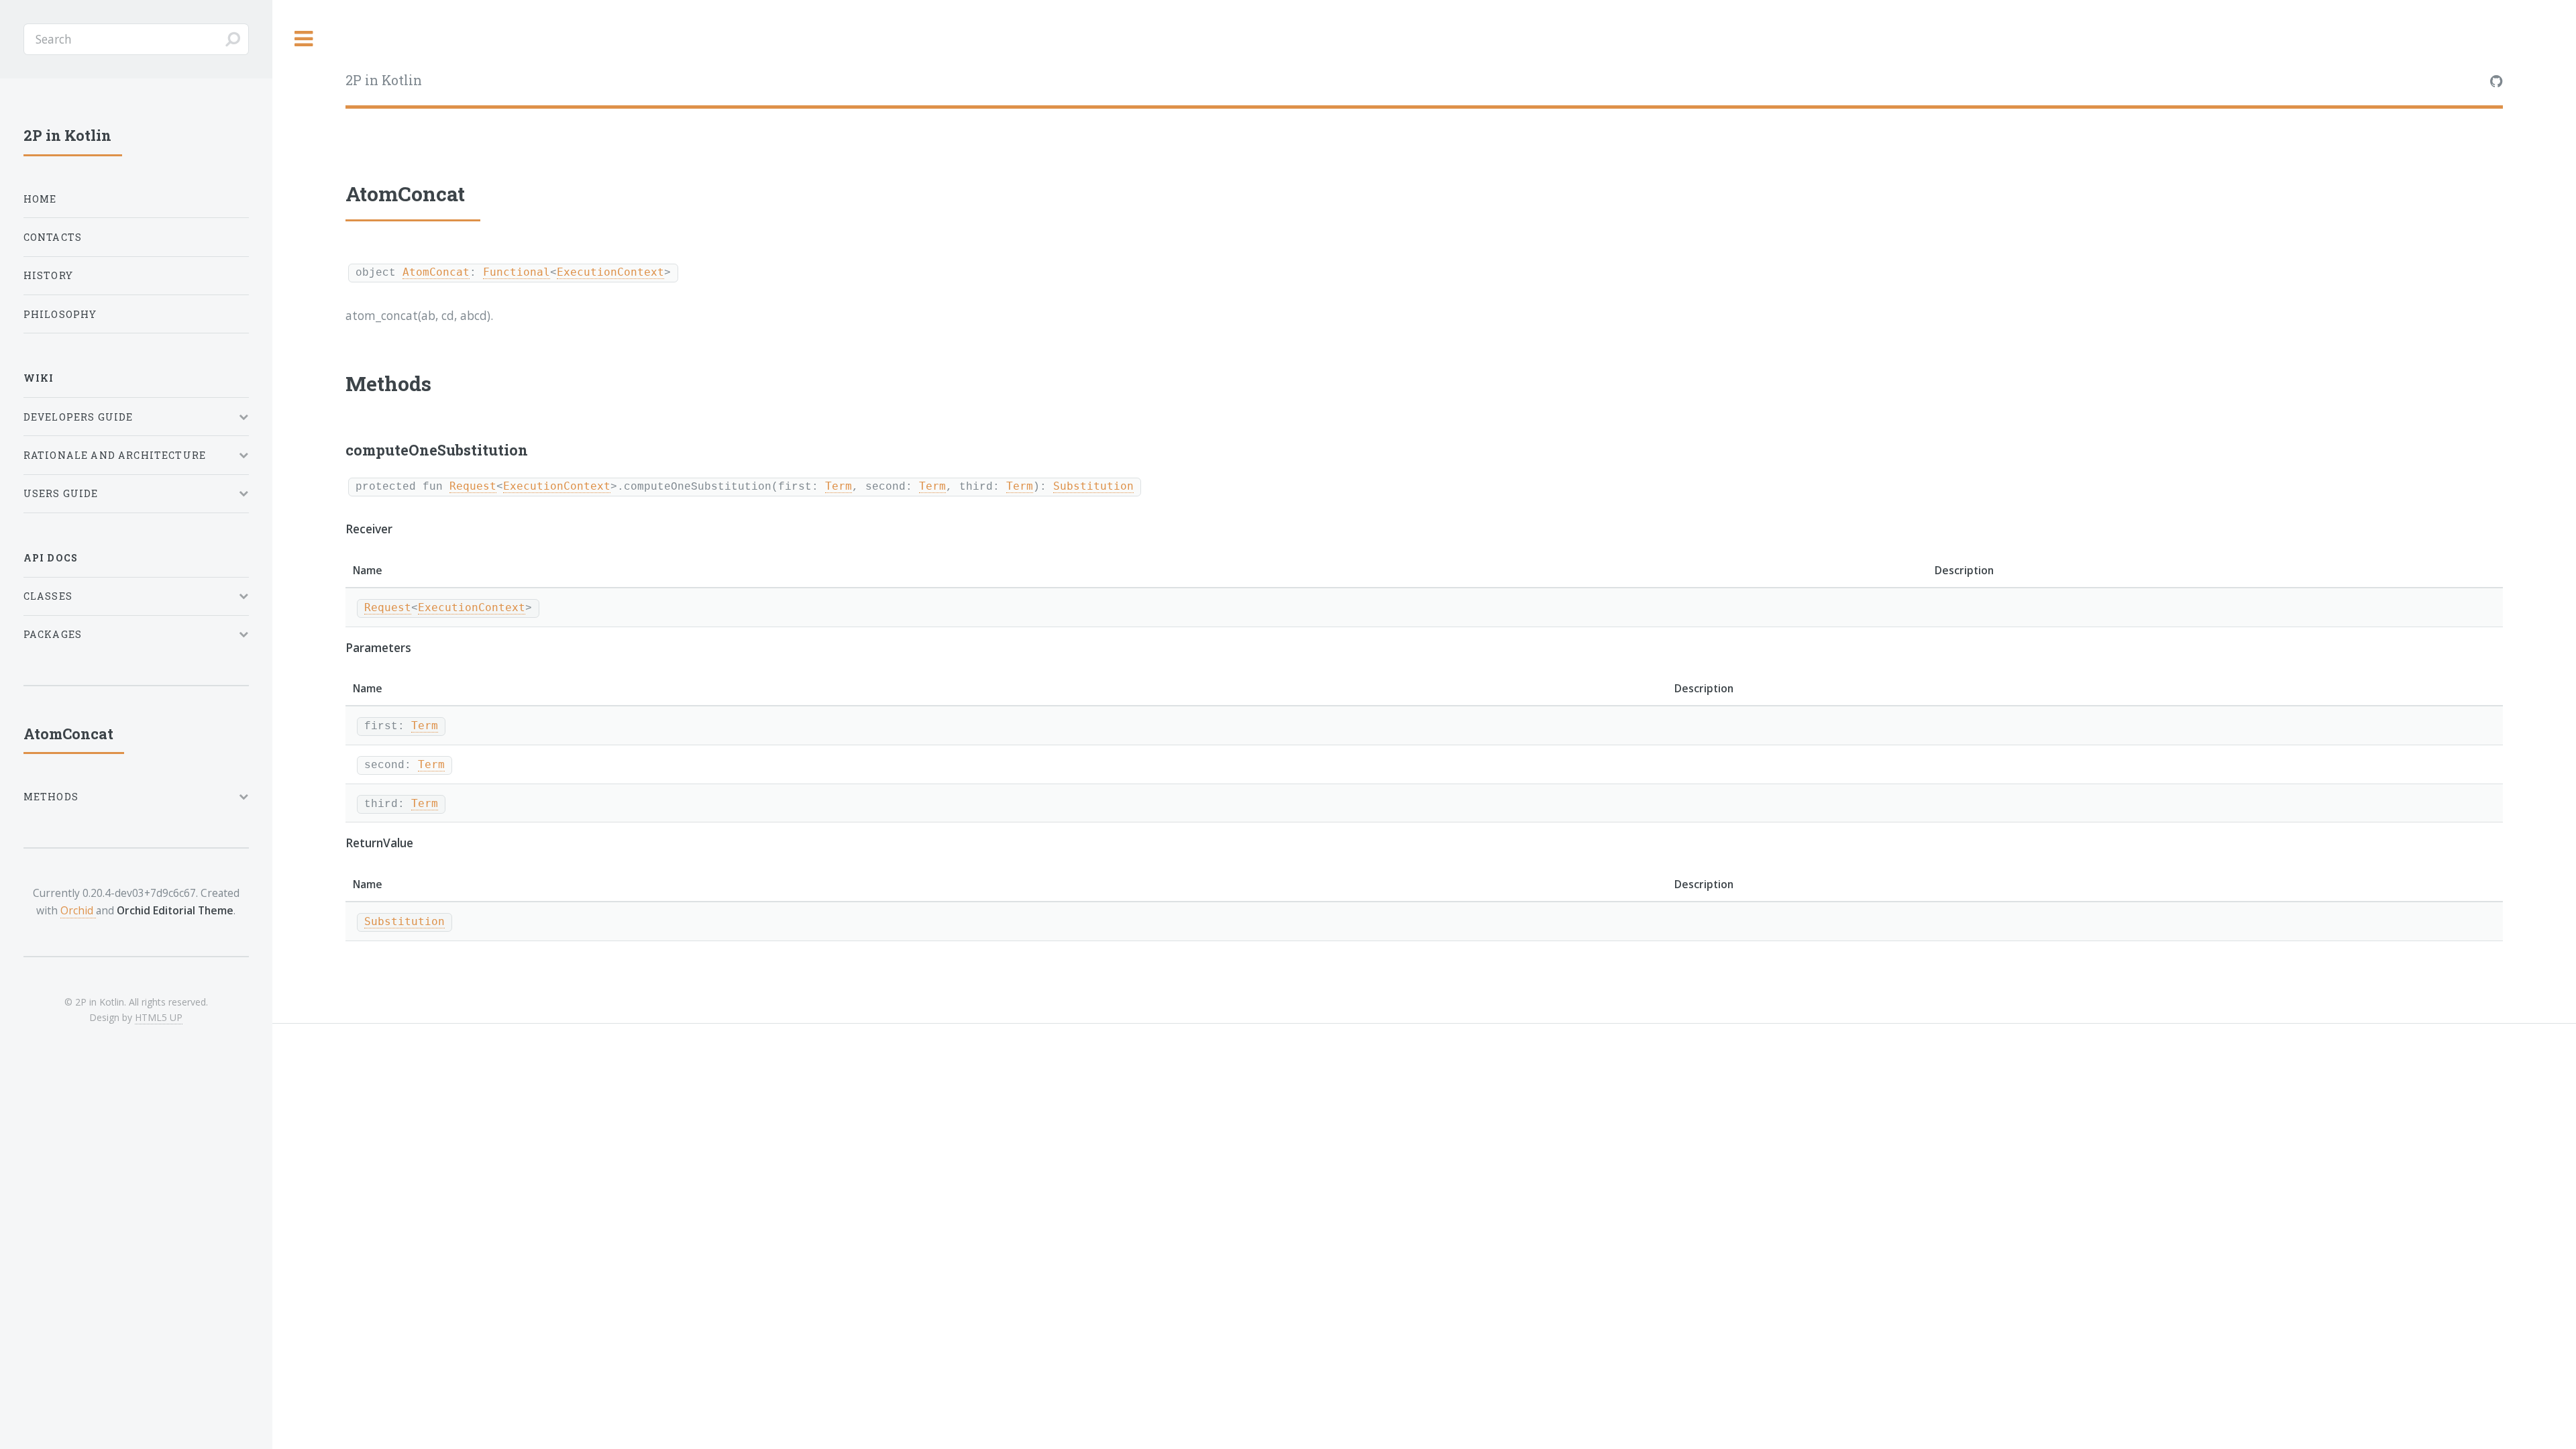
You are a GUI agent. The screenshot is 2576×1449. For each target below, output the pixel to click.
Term (839, 486)
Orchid (78, 910)
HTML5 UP (159, 1017)
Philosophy (60, 314)
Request (473, 486)
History (48, 275)
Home (40, 199)
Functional (517, 272)
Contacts (53, 237)
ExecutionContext (610, 272)
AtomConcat (436, 272)
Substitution (1093, 486)
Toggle (304, 39)
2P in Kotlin (384, 80)
